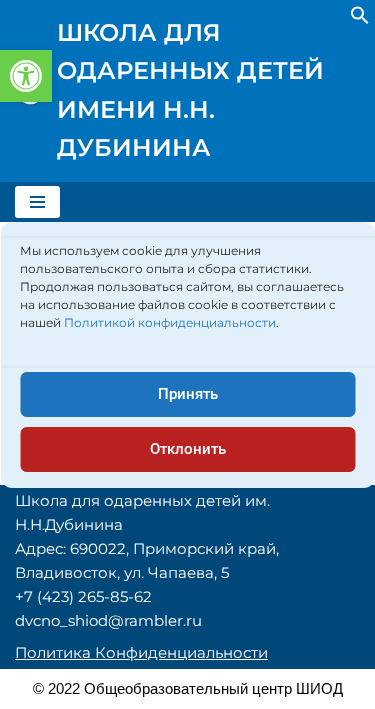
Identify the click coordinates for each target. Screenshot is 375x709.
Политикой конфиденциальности (170, 322)
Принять (188, 394)
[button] (26, 76)
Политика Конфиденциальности (141, 652)
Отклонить (188, 449)
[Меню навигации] (37, 202)
